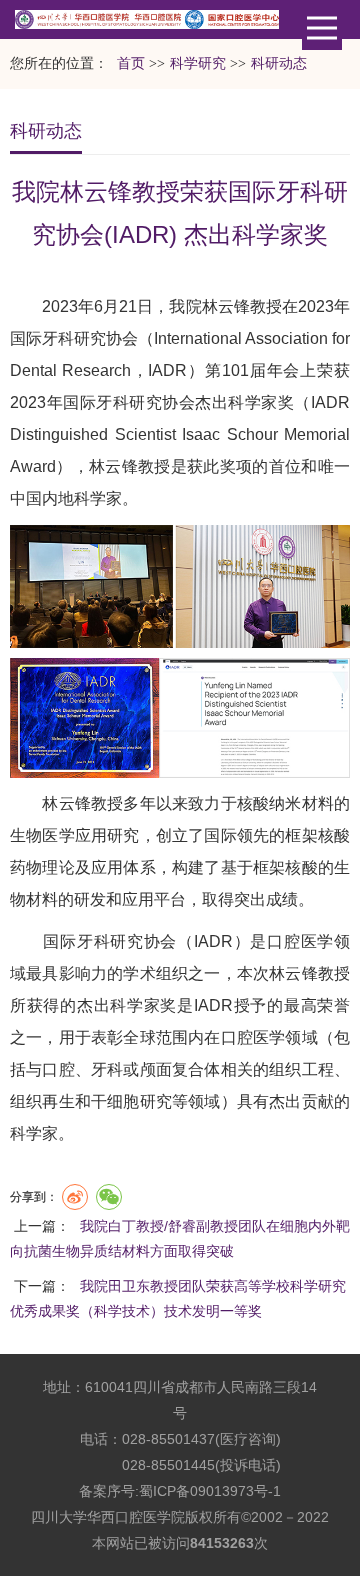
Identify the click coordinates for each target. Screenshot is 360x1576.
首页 (131, 63)
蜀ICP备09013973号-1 (210, 1491)
